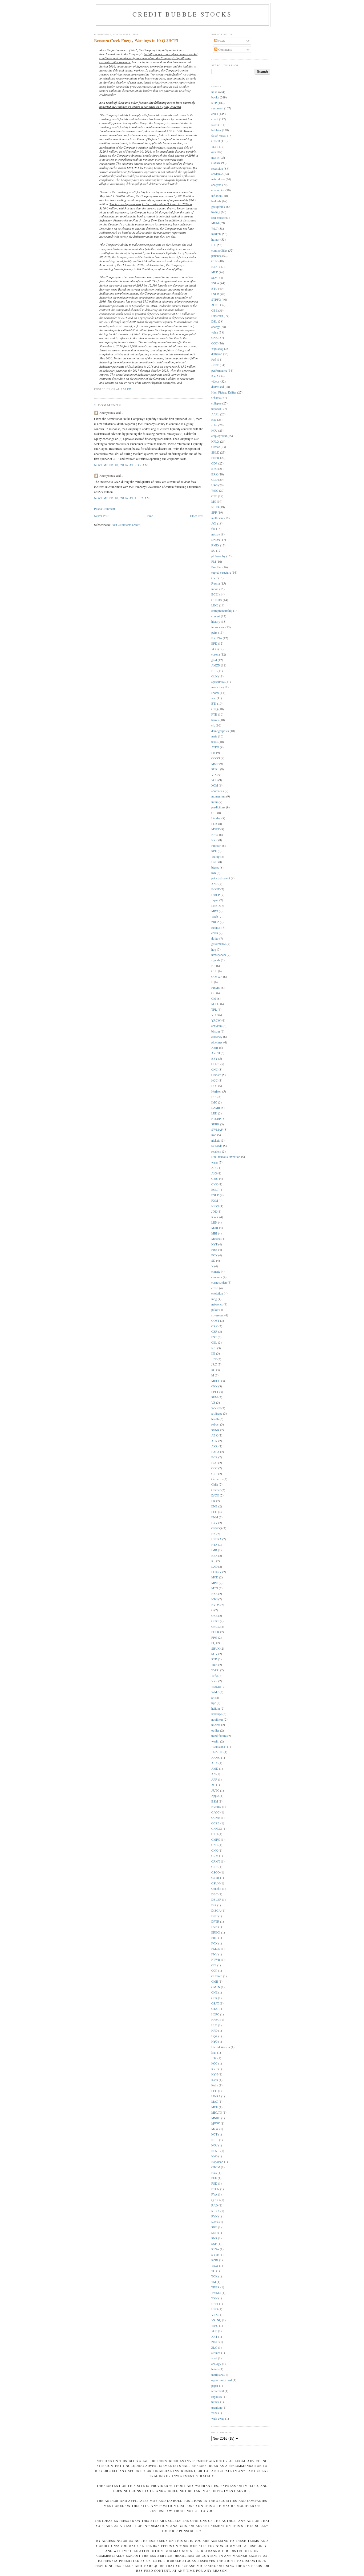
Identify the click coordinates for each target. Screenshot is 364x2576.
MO (214, 501)
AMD (215, 1769)
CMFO (216, 1839)
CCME (216, 1818)
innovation (218, 627)
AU (213, 1785)
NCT (214, 2134)
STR (214, 1659)
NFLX (215, 441)
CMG (215, 1179)
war (214, 698)
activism (217, 1026)
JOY (214, 2058)
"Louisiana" (219, 1747)
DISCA (216, 1910)
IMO (214, 1102)
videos (215, 381)
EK (213, 1501)
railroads (217, 1146)
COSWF (217, 977)
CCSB (215, 1823)
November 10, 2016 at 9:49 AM (121, 465)
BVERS (216, 1807)
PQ (213, 1643)
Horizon (216, 1091)
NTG (214, 1599)
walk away (218, 2418)
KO (213, 1370)
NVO (214, 2156)
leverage (217, 1714)
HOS (214, 1086)
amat (214, 2358)
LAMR (216, 1108)
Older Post (197, 516)
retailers (216, 1151)
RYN (214, 2216)
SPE (214, 851)
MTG (215, 1588)
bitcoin (216, 1031)
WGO (215, 491)
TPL (214, 1009)
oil (213, 152)
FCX (214, 1943)
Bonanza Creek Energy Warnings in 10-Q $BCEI (136, 41)
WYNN (216, 1408)
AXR (215, 1446)
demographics (220, 731)
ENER (215, 458)
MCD (215, 1577)
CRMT (216, 1861)
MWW (216, 2123)
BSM (215, 1801)
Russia (216, 583)
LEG (214, 2091)
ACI (214, 523)
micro (215, 534)
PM (214, 561)
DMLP (216, 895)
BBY (214, 1059)
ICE (214, 1348)
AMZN (216, 665)
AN (213, 1774)
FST (214, 1337)
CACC (215, 1812)
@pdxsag (217, 349)
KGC (214, 2063)
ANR (215, 884)
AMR (215, 1048)
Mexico (216, 1239)
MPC (215, 1583)
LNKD (215, 906)
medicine (217, 687)
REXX (215, 2211)
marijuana (217, 2375)
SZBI (215, 2260)
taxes (215, 742)
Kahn (215, 2080)
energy (216, 327)
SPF (214, 512)
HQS (214, 2036)
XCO (214, 649)
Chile (215, 1484)
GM (214, 999)
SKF (214, 2227)
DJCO (215, 1495)
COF (214, 1468)
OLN (214, 676)
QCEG (215, 2200)
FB (213, 753)
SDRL (215, 769)
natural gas (218, 179)
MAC (215, 2101)
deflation (217, 354)
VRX (215, 2315)
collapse (216, 403)
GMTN (216, 1987)
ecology (216, 2364)
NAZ (214, 1594)
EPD (214, 643)
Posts (221, 41)
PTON (215, 2189)
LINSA (216, 2096)
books (215, 97)
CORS (215, 1064)
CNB (215, 1845)
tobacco (216, 409)
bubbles (216, 130)
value (215, 332)
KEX (214, 1556)
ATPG (215, 747)
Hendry (216, 818)
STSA (215, 2249)
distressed (218, 387)
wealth (215, 1741)
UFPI (215, 2304)
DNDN (216, 540)
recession (217, 168)
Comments (225, 49)
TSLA (215, 283)
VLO (214, 1015)
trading (216, 212)
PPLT (215, 1392)
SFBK (215, 1124)
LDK (214, 824)
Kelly (215, 2085)
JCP (214, 1359)
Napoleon (217, 2162)
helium (216, 1708)
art (213, 1698)
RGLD (215, 1004)
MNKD (216, 2118)
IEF (214, 245)
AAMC (216, 1758)
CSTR (215, 1878)
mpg (214, 1299)
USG (214, 485)
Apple (215, 1796)
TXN (214, 2298)
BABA (215, 1452)
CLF (214, 971)
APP (214, 1779)
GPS (214, 1998)
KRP (214, 2069)
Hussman (217, 316)
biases (215, 868)
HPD (214, 2031)
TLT (214, 147)
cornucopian (219, 1282)
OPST (215, 1621)
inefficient (217, 518)
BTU (214, 289)
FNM (215, 1517)
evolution (217, 1293)
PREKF (216, 846)
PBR (214, 1250)
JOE (214, 1211)
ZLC (214, 2347)
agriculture (218, 682)
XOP (214, 2331)
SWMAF (217, 1130)
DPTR (215, 1921)
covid (215, 1288)
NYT (214, 1244)
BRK (215, 474)
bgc (214, 1703)
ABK (215, 1435)
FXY (214, 1523)
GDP (214, 463)
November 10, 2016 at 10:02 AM (122, 498)
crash (215, 933)
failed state (218, 136)
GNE (214, 1992)
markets (216, 234)
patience (216, 256)
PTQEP (216, 1119)
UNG (215, 2309)
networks (217, 1304)
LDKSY (216, 1572)
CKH (215, 1834)
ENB (214, 1506)
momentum (218, 796)
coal (214, 420)
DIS (214, 1905)
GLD (214, 480)
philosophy (218, 556)
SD (213, 1261)
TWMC (216, 2293)
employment (219, 436)
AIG (214, 1173)
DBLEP (216, 1900)
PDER (215, 1632)
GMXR (216, 163)
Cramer (216, 1490)
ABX (215, 1763)
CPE (214, 496)
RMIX (215, 545)
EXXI (215, 267)
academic (217, 174)
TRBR (215, 2287)
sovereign (217, 1315)
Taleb (215, 917)
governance (219, 944)
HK (213, 1534)
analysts (216, 185)
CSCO (215, 1872)
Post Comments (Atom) (126, 525)
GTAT (215, 2009)
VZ (213, 1402)
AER (214, 1441)
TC (213, 2271)
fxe (213, 529)
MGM (215, 223)
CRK (215, 1326)
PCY (214, 1255)
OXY (214, 1386)
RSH (214, 125)
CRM (215, 1856)
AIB (214, 1168)
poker (215, 1310)
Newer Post (101, 516)
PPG (214, 1638)
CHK (215, 261)
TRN (214, 1665)
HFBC (215, 2020)
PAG (214, 2173)
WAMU (216, 1687)
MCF (215, 2107)
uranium (217, 2408)
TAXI (215, 2266)
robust (215, 1424)
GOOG (216, 758)
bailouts (216, 201)
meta (214, 736)
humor (215, 239)
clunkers (217, 1277)
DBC (215, 1894)
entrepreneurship (222, 611)
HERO (215, 2014)
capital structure (221, 572)
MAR (215, 1228)
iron (214, 1135)
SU (213, 551)
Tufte (215, 1676)
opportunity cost (222, 2380)
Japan (215, 900)
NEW (215, 835)
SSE (214, 2244)
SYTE (215, 2255)
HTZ (214, 1545)
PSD (214, 2183)
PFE (214, 2178)
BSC (214, 1463)
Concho (216, 1889)
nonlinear (217, 1719)
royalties (217, 2397)
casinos (216, 928)
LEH (214, 1113)
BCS (214, 1457)
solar (214, 425)
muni (215, 802)
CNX (215, 1850)
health (215, 1419)
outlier (215, 1730)
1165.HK (217, 1752)
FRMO (216, 988)
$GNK (215, 1430)
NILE (215, 2140)
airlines (216, 2353)
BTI (214, 703)
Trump (215, 857)
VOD (214, 780)
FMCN (216, 1949)
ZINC (215, 2342)
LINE (215, 605)
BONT (215, 889)
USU (214, 862)
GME (215, 1981)
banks (215, 720)
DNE (214, 1916)
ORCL (215, 1627)
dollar (215, 938)
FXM (215, 1200)
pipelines (217, 1042)
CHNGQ (217, 1829)
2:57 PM (126, 389)
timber (215, 2402)
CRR (215, 1867)
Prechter (217, 567)
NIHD (215, 507)
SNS (214, 2238)
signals (216, 960)
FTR (214, 714)
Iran (214, 2052)
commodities (219, 250)
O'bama (216, 398)
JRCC (215, 365)
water (215, 1162)
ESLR (215, 294)
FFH (214, 1512)
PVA (214, 2194)
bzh (214, 873)
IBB (214, 1097)
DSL (214, 321)
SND (214, 2233)
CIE (214, 813)
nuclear (216, 1725)
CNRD (216, 141)
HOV (214, 430)
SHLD (215, 452)
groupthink (218, 207)
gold (214, 660)
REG (214, 469)
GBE (214, 310)
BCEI (215, 594)
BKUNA (217, 638)
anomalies (218, 791)
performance (219, 370)
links (214, 92)
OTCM (216, 2167)
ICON (215, 1206)
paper (215, 2386)
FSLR (215, 1195)
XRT (214, 2337)
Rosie (215, 2222)
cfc (213, 725)
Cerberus (217, 1479)
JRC (214, 1364)
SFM (215, 1397)
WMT (215, 1692)
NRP (214, 840)
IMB (214, 1550)
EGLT (215, 1190)
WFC (215, 2326)
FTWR (216, 1960)
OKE (214, 1616)
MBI (214, 1233)
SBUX (215, 1648)
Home (149, 516)
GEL (214, 1342)
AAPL (215, 414)
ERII (214, 1938)
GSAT (215, 2003)
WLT (215, 229)
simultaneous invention (226, 1157)
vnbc (214, 2413)
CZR (214, 1331)
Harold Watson (221, 2047)
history (216, 622)
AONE (215, 305)
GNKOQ (217, 1528)
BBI (214, 671)
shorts (215, 693)
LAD (214, 1567)
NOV (214, 2145)
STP (214, 103)
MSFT (215, 829)
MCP (215, 272)
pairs (214, 632)
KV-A (215, 376)
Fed (214, 360)
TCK (214, 2276)
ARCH (216, 1053)
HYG (214, 2041)
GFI (214, 1965)
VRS (214, 1681)
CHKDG (217, 600)
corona (216, 654)
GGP (214, 1970)
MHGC (216, 1381)
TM (214, 2282)
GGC (215, 343)
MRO (215, 911)
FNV (214, 1954)
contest (216, 616)
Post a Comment (104, 509)
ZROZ (215, 922)
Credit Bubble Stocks (182, 14)
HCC (215, 1080)
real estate (217, 218)
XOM (215, 785)
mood (215, 589)
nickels (216, 1140)
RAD (215, 2205)
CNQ (215, 709)
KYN (215, 2074)
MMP (215, 764)
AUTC (215, 1790)
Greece (216, 447)
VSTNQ (216, 2320)
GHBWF (217, 1976)
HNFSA (216, 1539)
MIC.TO (217, 2112)
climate (216, 1271)
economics (218, 190)
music (215, 158)
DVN (214, 1927)
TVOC (215, 1670)
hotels (215, 2369)
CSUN (215, 1883)
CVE (214, 578)
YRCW (216, 1020)
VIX (214, 775)
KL (213, 1561)
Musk (215, 2129)
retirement (218, 2391)
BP (213, 966)
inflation (217, 196)
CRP (214, 1474)
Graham (216, 1075)
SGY (214, 1654)
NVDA (215, 1605)
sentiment (217, 108)
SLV (214, 278)
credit (215, 119)
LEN (214, 1222)
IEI (213, 1353)
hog (214, 949)
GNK (215, 338)
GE (213, 993)
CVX (215, 1184)
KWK (215, 1217)
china (215, 114)
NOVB (215, 2151)
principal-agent (221, 878)
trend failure (219, 1736)
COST (215, 1321)
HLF (214, 2025)
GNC (215, 1069)
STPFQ (216, 299)
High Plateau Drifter (224, 392)
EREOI (216, 1932)
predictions (218, 807)
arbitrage (217, 1413)
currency (217, 1037)
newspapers (219, 955)
